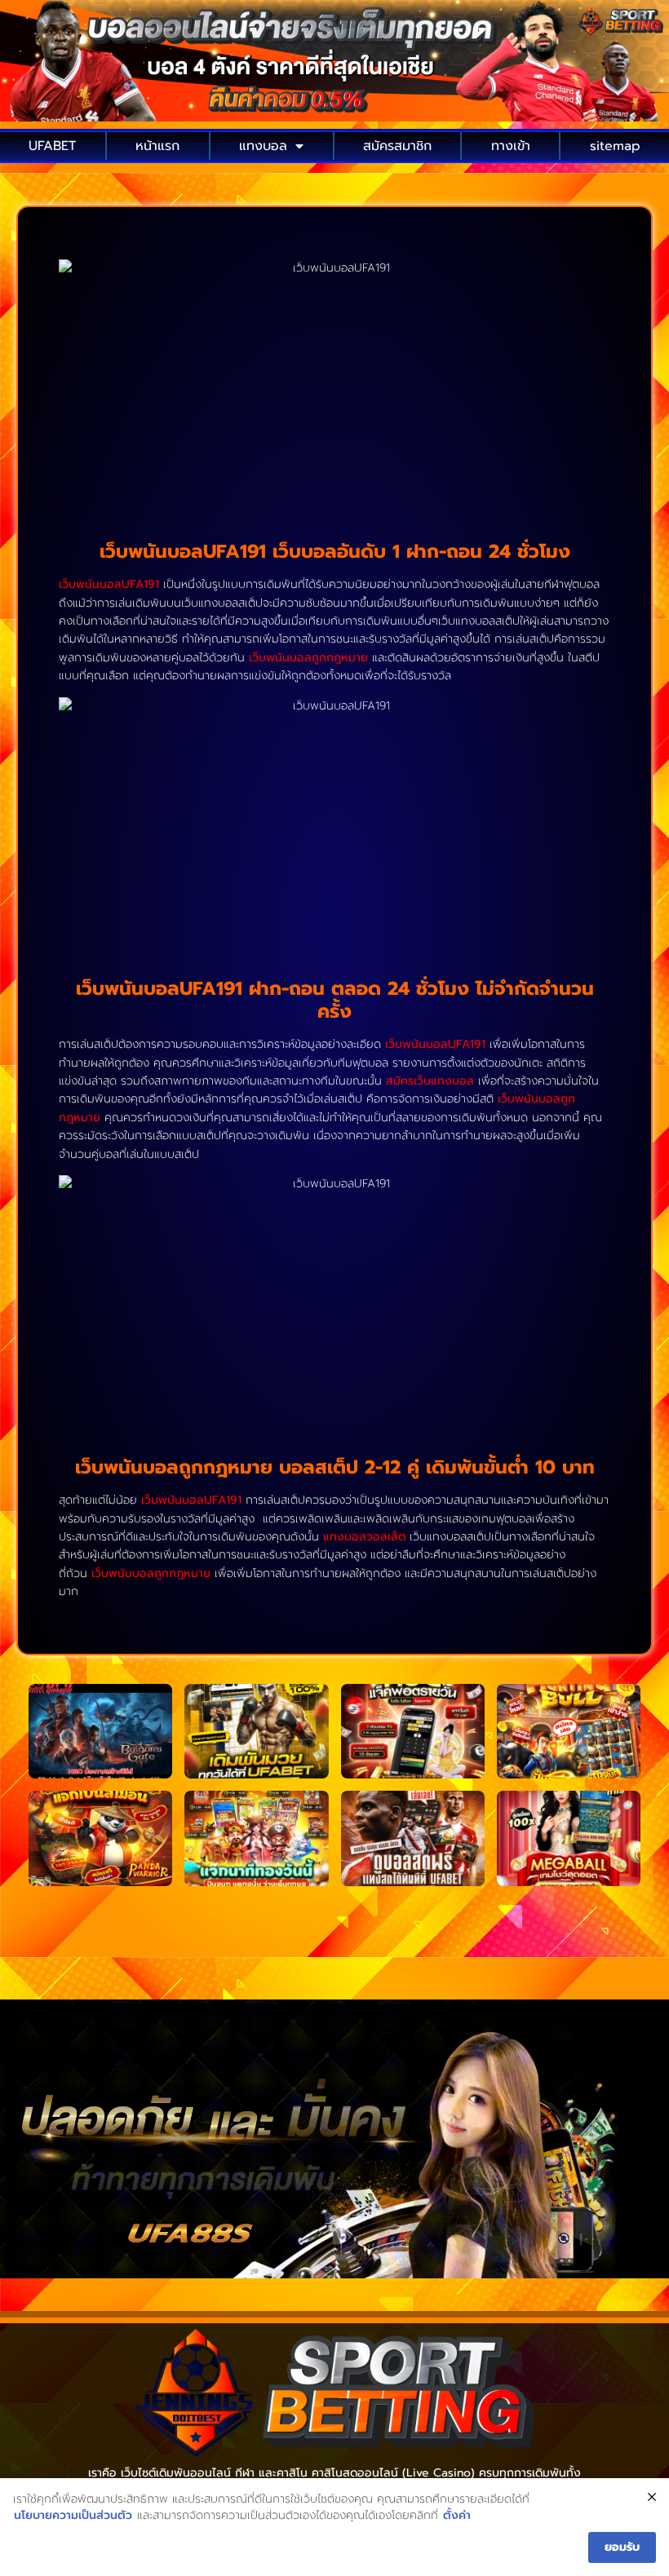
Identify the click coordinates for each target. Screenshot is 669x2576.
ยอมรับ (622, 2547)
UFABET (52, 146)
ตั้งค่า (457, 2516)
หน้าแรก (157, 146)
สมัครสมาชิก (397, 146)
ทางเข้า (511, 146)
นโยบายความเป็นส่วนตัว (73, 2516)
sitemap (615, 146)
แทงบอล (263, 146)
